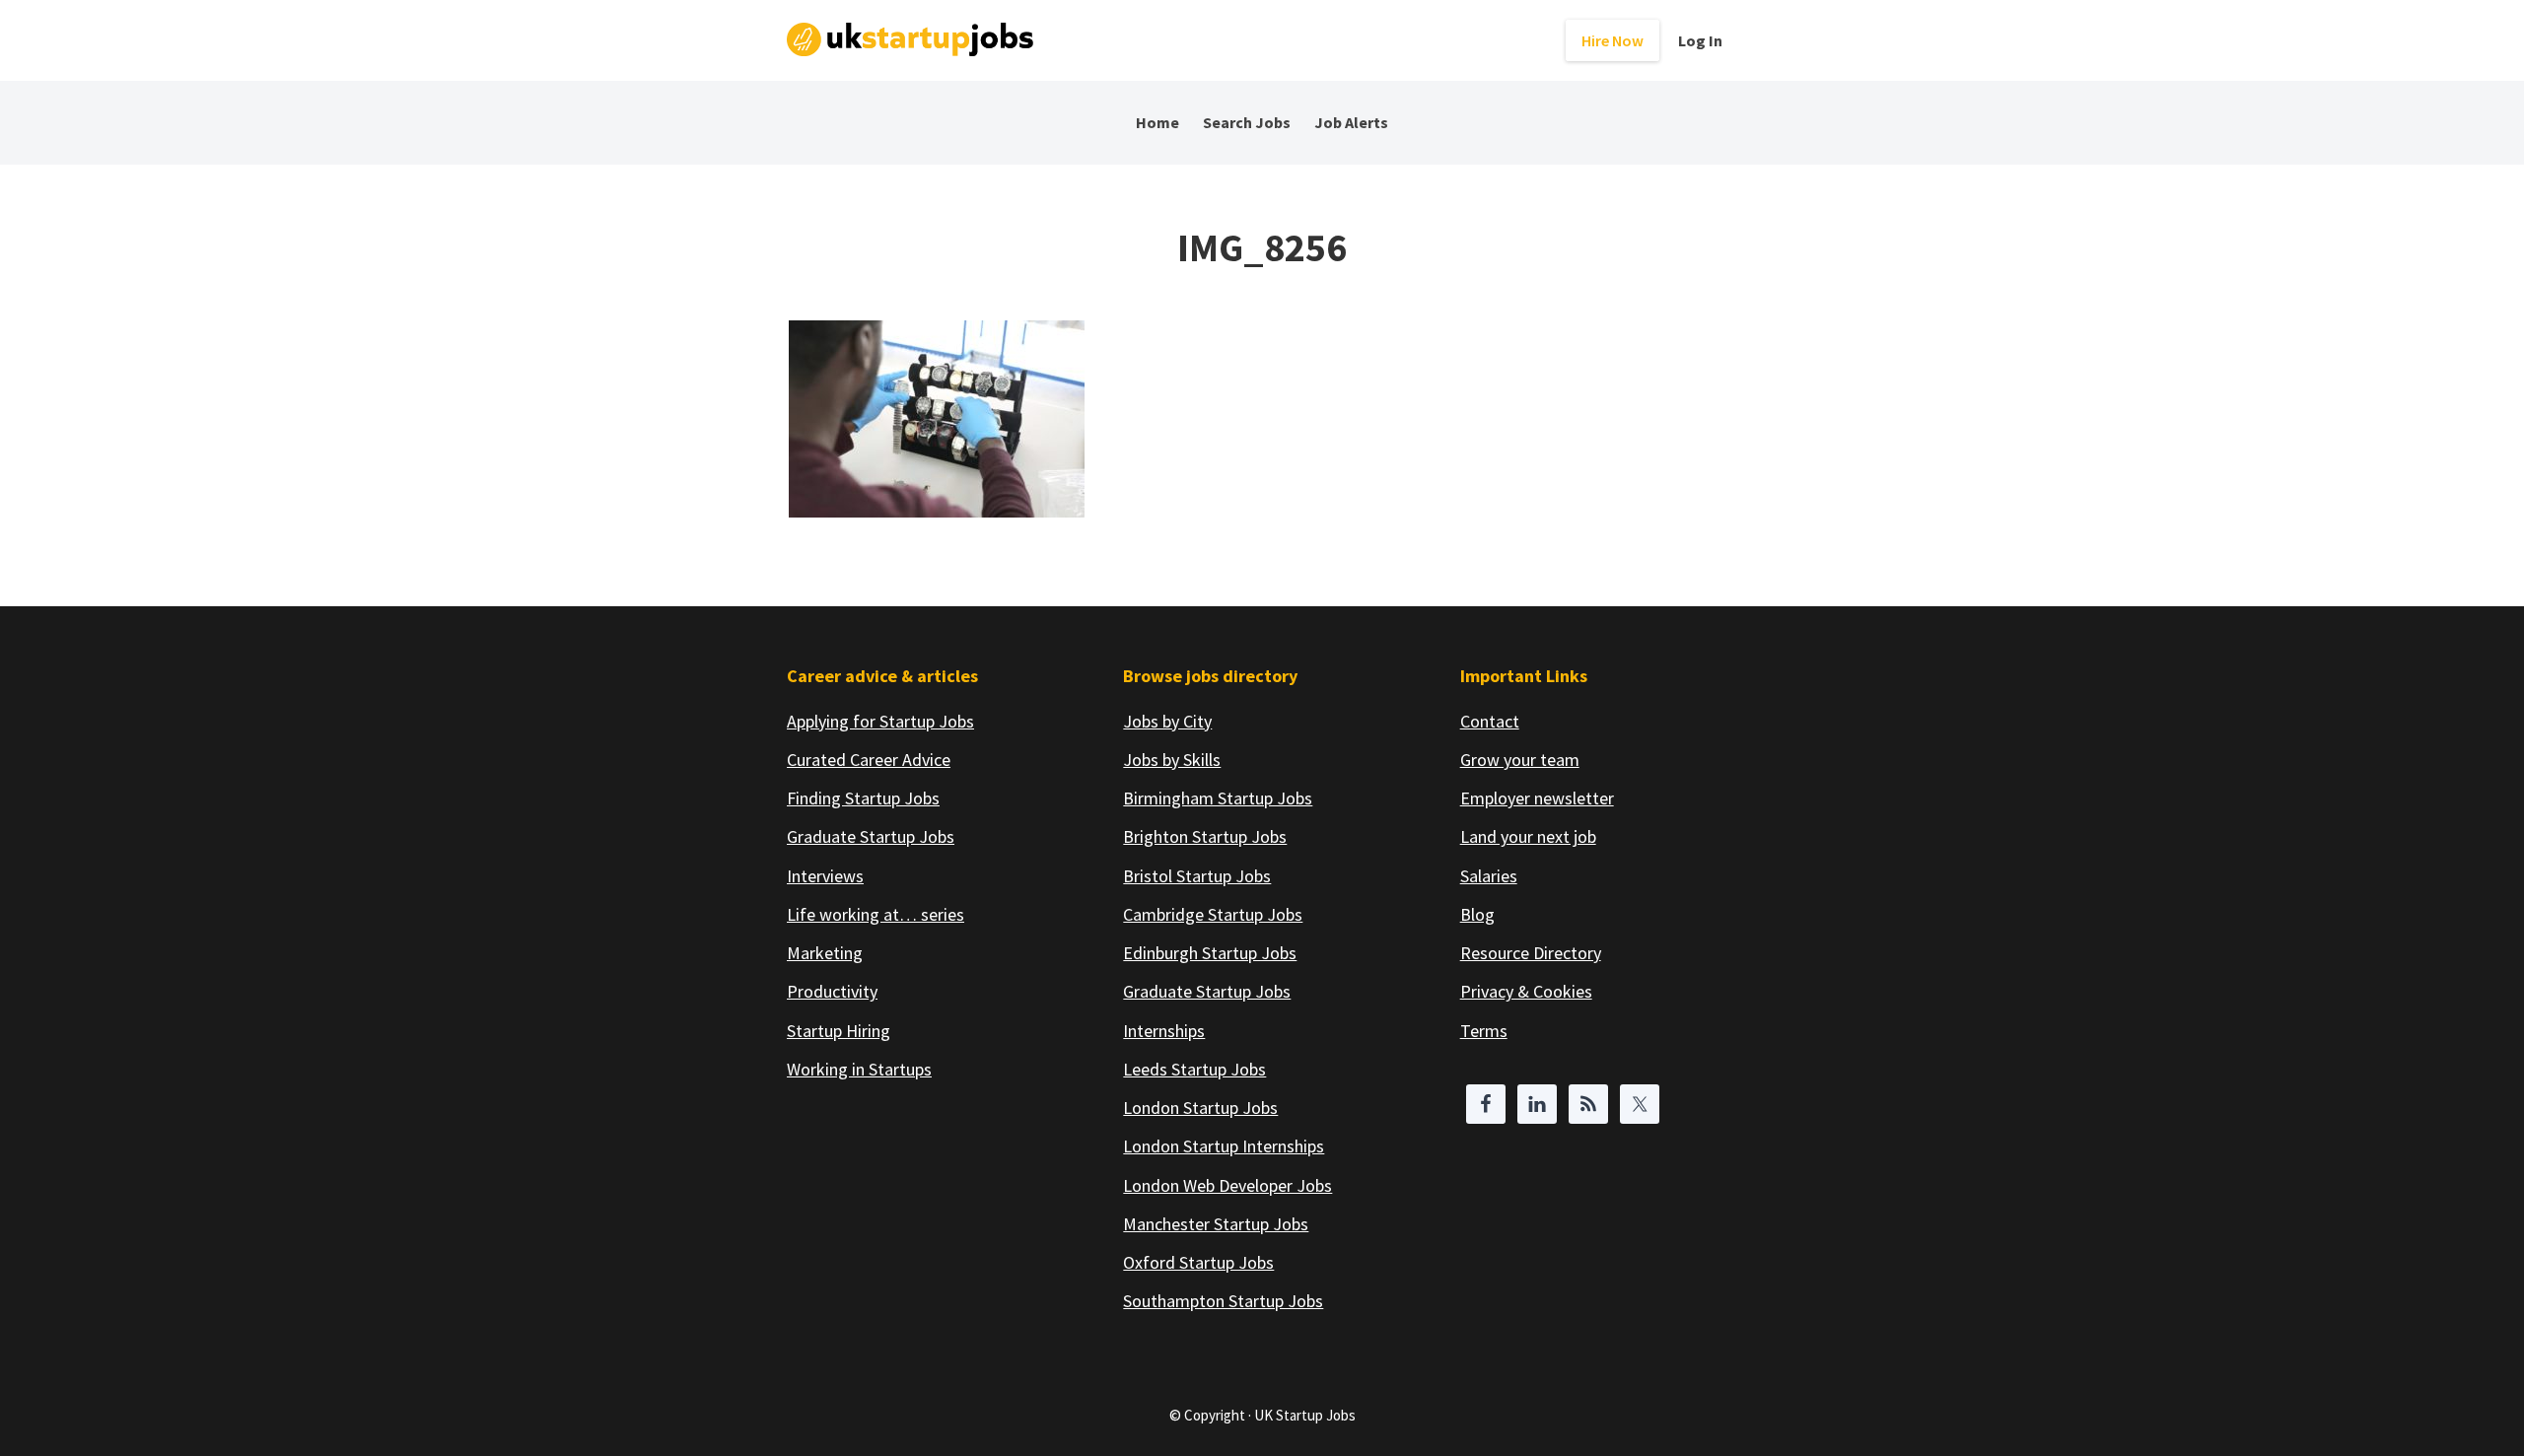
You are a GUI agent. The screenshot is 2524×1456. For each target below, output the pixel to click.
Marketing (825, 953)
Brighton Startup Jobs (1205, 836)
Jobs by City (1167, 721)
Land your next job (1528, 836)
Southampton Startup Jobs (1223, 1301)
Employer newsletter (1537, 798)
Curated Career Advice (869, 760)
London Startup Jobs (1200, 1108)
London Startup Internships (1224, 1146)
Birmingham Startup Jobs (1218, 798)
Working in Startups (859, 1069)
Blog (1477, 914)
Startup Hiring (839, 1031)
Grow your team (1520, 760)
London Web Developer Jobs (1227, 1185)
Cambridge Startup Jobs (1213, 914)
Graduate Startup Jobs (871, 836)
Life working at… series (876, 914)
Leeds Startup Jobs (1194, 1069)
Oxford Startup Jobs (1198, 1262)
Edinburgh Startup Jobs (1210, 953)
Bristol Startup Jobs (1197, 876)
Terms (1484, 1031)
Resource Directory (1531, 953)
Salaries (1489, 876)
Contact (1490, 721)
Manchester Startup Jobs (1216, 1224)
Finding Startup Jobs (863, 798)
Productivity (832, 991)
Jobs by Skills (1172, 760)
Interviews (825, 876)
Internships (1164, 1031)
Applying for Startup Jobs (880, 721)
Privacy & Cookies (1526, 991)
